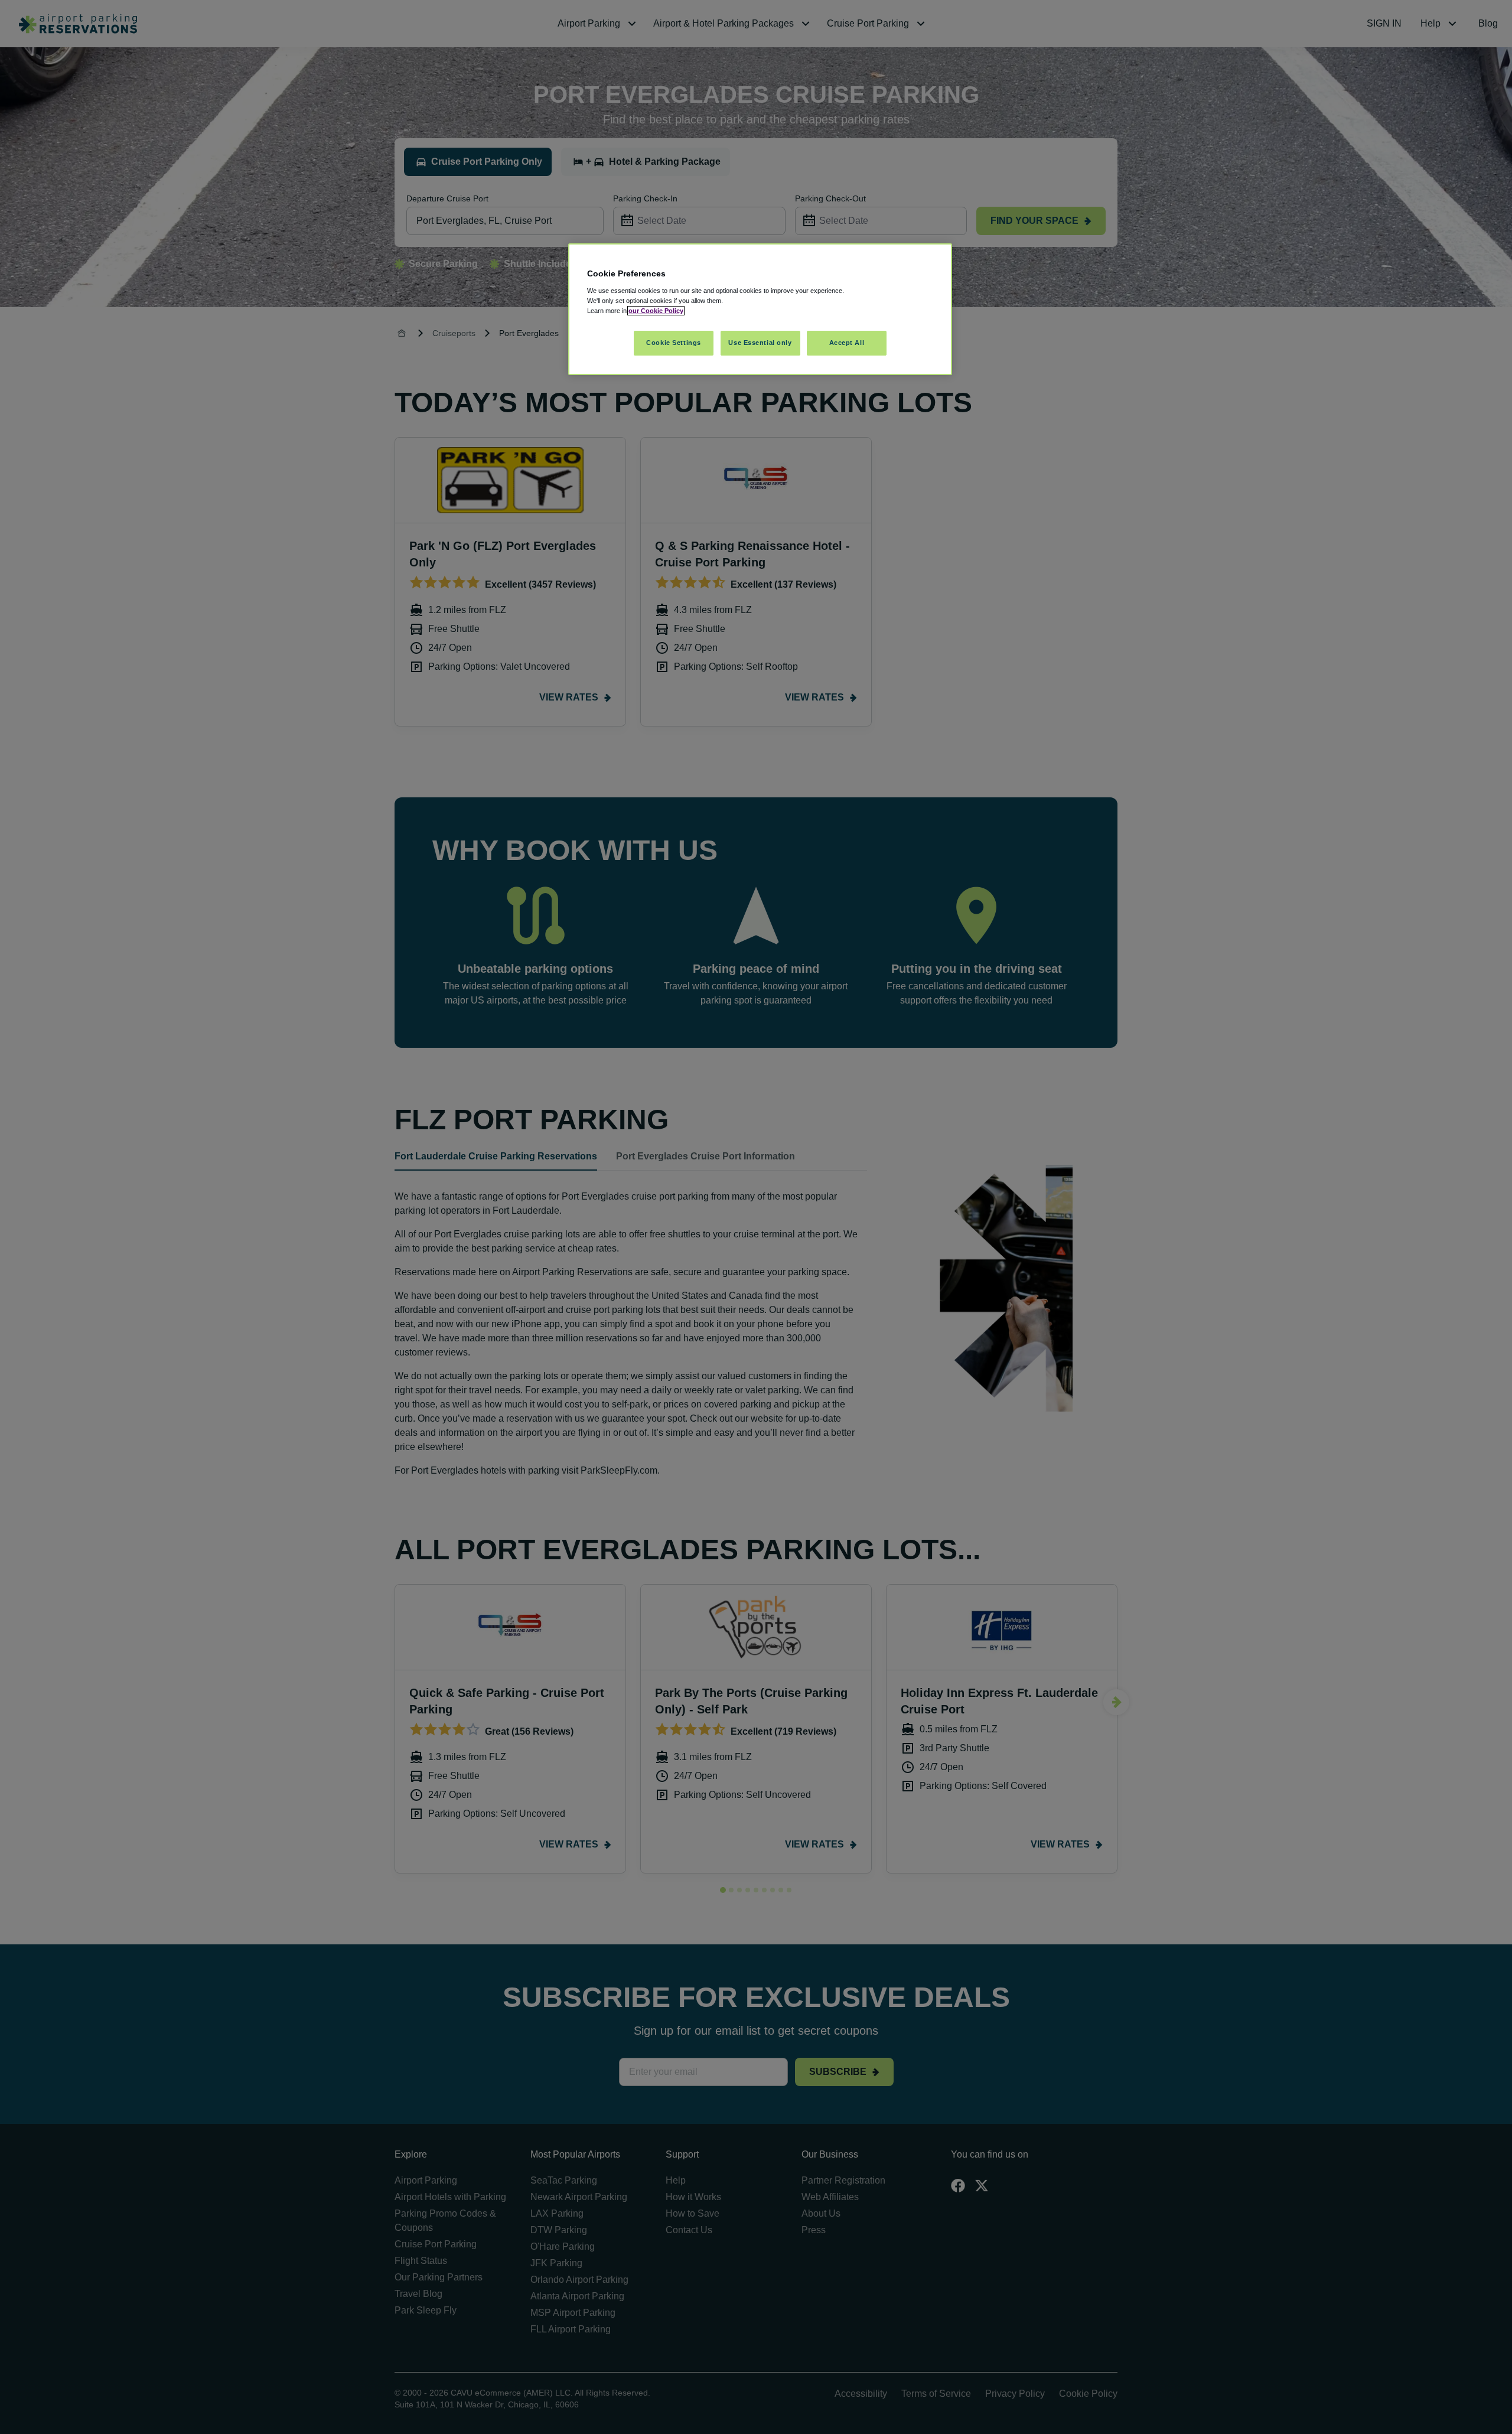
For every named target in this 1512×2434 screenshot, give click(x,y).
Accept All (847, 343)
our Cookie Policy (656, 311)
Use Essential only (760, 343)
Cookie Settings (674, 343)
